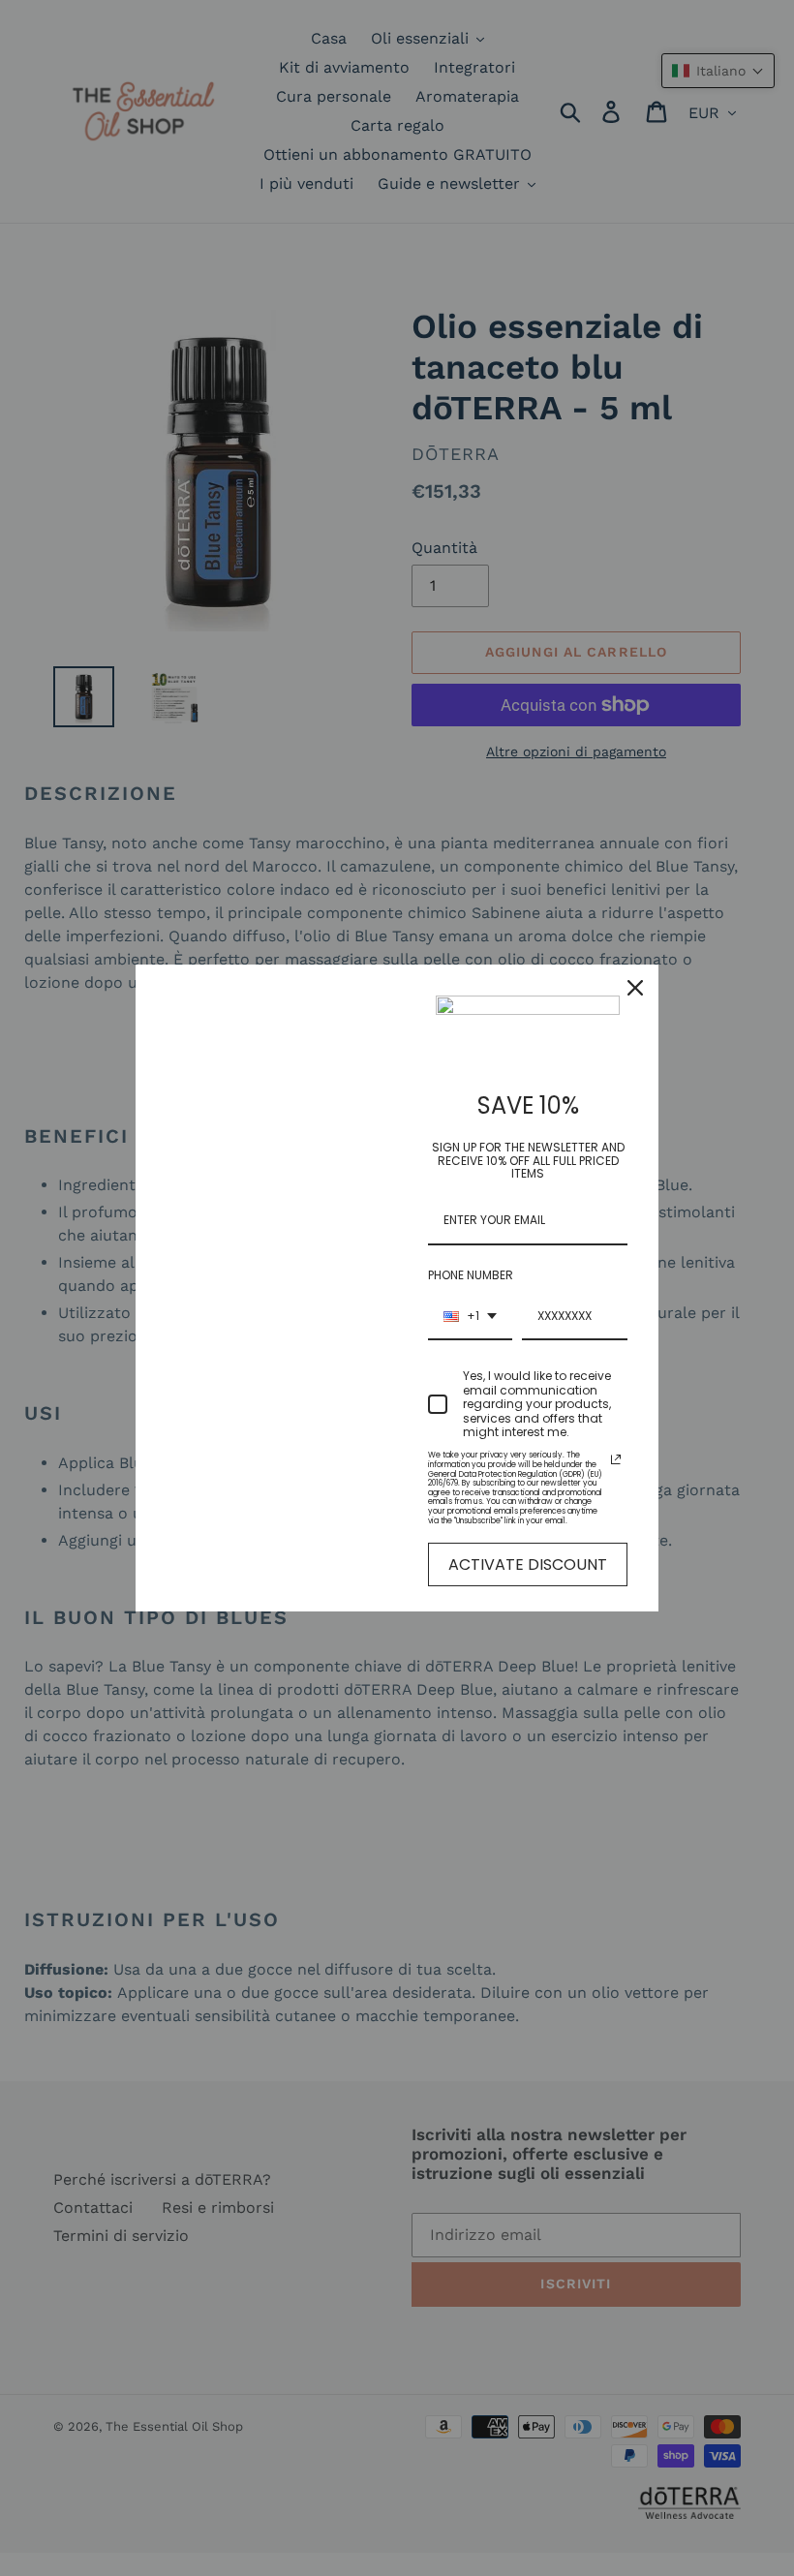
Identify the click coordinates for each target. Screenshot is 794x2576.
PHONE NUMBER (471, 1275)
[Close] (635, 988)
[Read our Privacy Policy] (616, 1459)
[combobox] (470, 1317)
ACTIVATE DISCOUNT (528, 1564)
